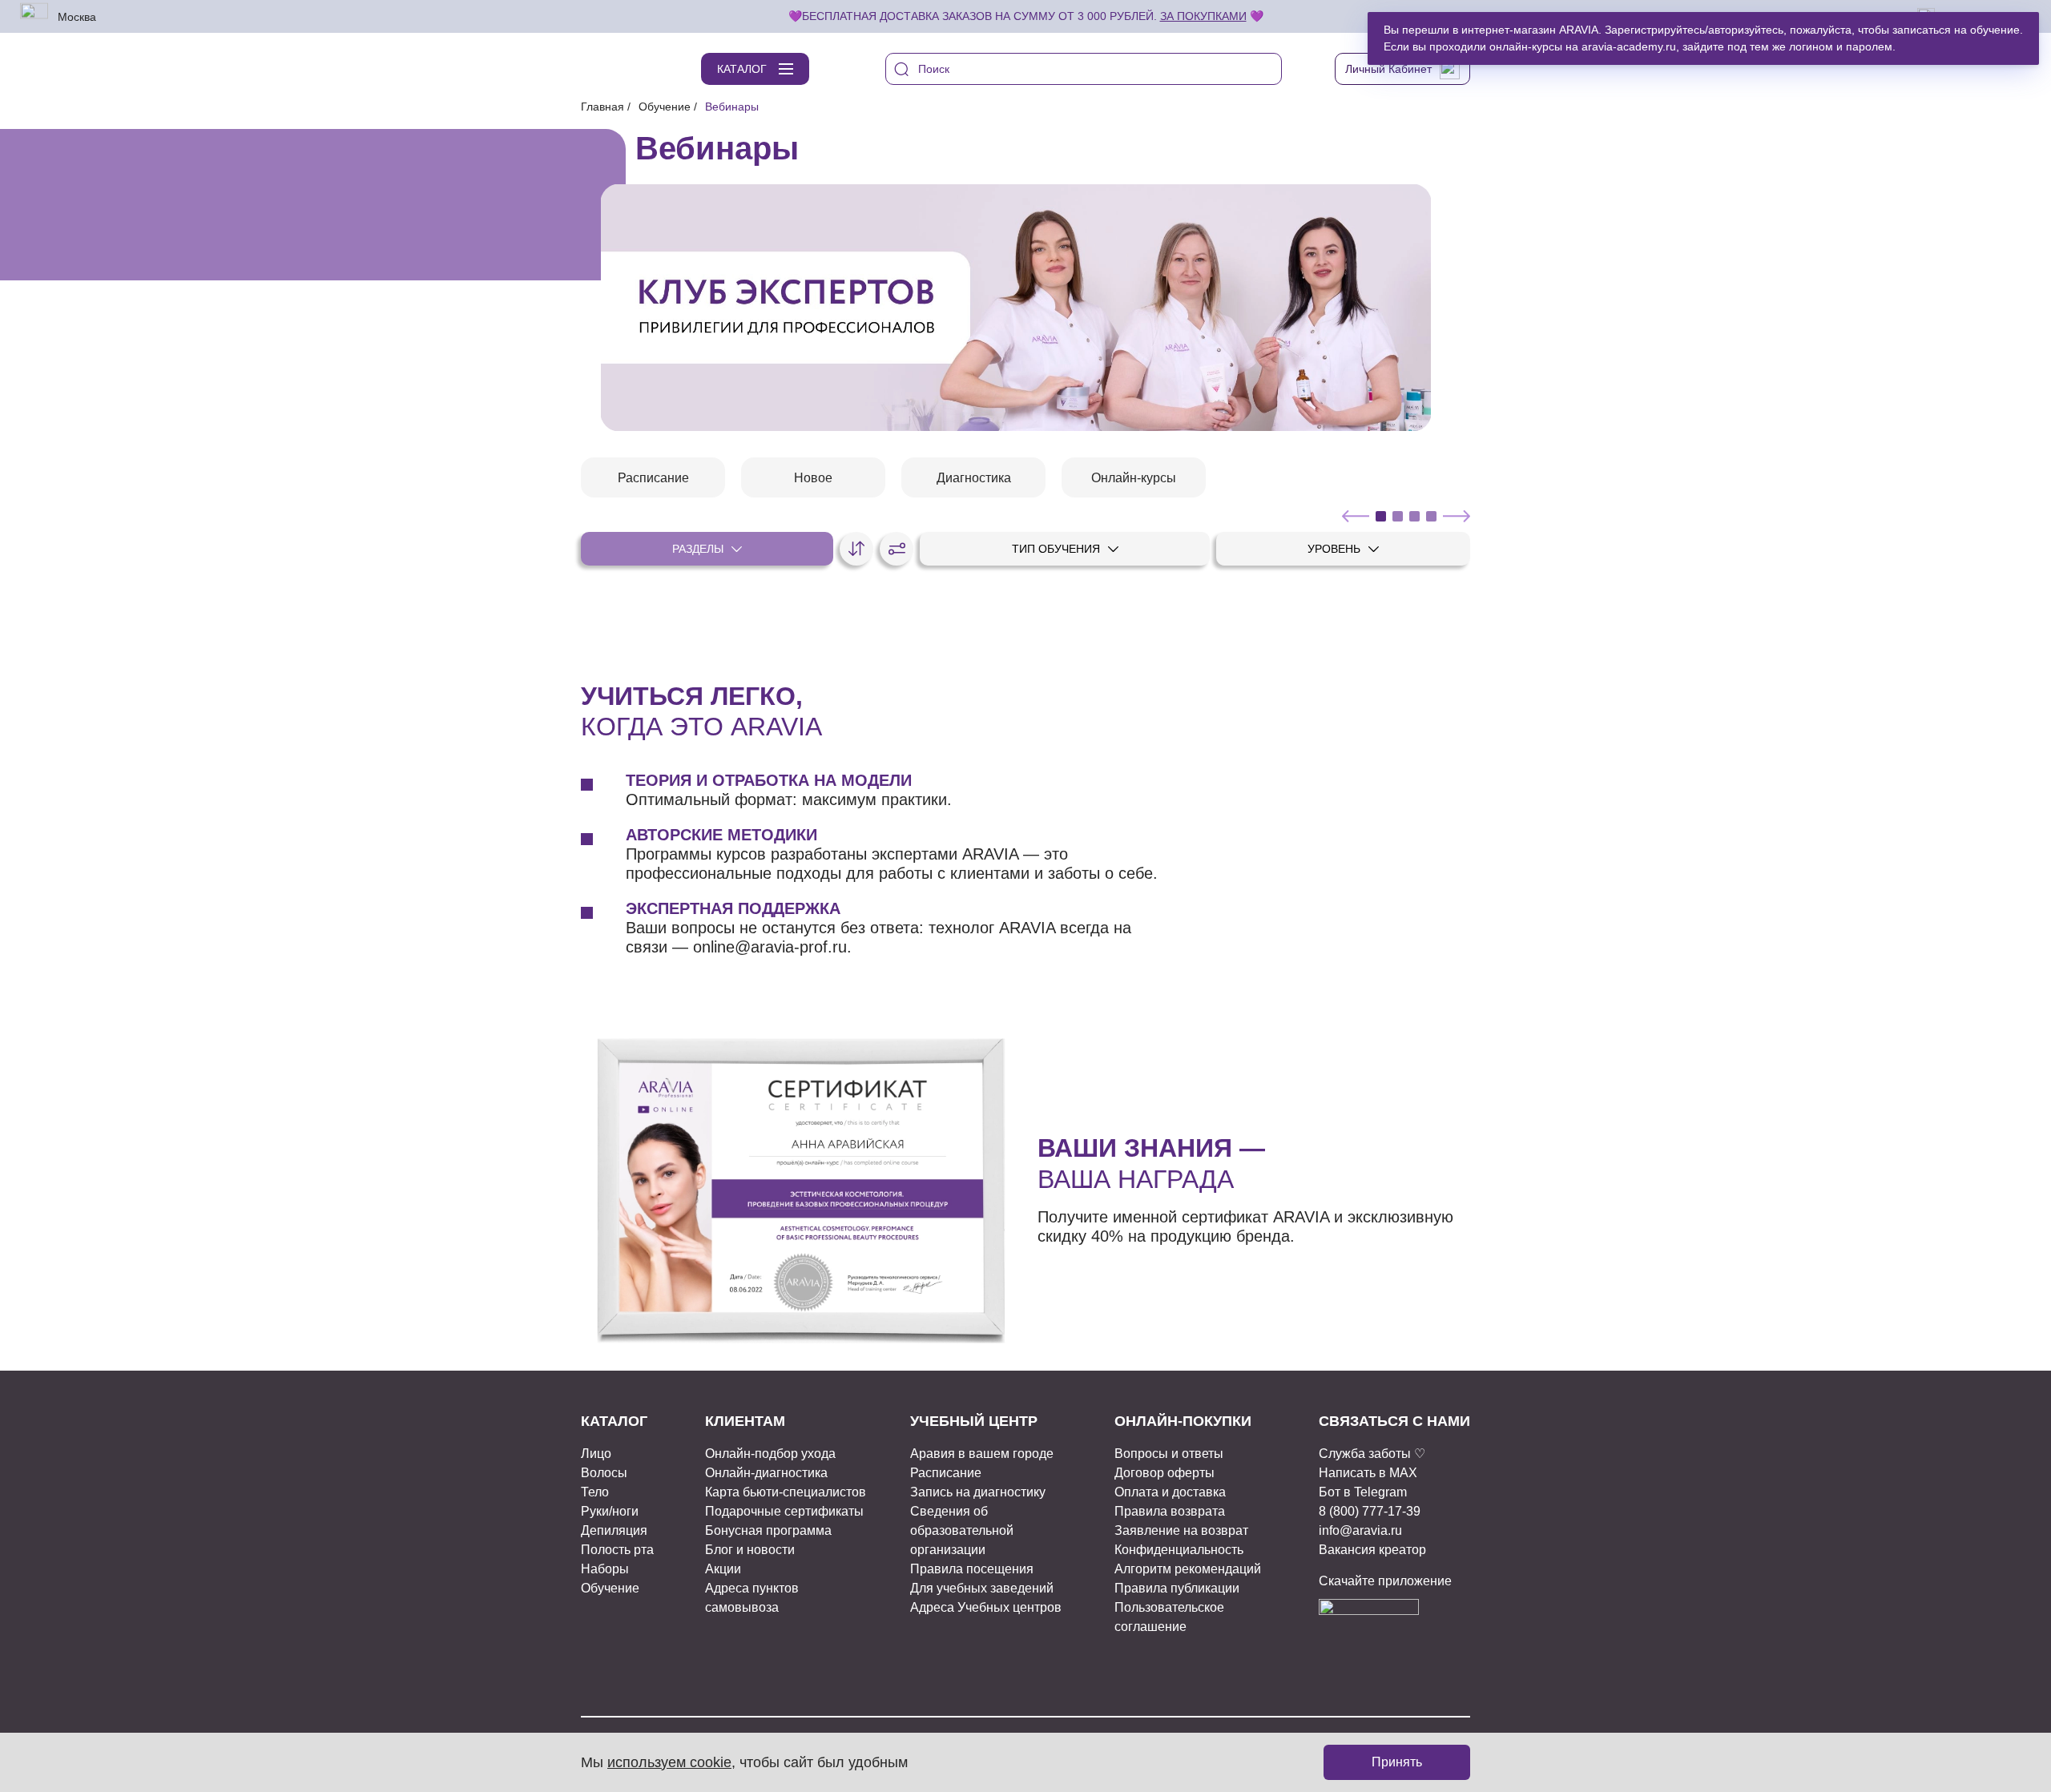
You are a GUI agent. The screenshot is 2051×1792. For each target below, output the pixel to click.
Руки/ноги (610, 1511)
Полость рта (617, 1550)
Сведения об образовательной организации (962, 1530)
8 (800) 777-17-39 (1370, 1511)
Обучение (665, 107)
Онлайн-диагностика (766, 1473)
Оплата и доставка (1170, 1492)
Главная (602, 107)
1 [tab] (1381, 516)
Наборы (605, 1569)
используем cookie (669, 1762)
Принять (1397, 1762)
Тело (595, 1492)
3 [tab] (1414, 516)
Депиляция (614, 1530)
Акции (723, 1569)
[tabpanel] (1016, 308)
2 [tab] (1398, 516)
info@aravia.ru (1360, 1530)
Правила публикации (1177, 1588)
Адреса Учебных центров (986, 1607)
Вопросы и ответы (1169, 1454)
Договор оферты (1165, 1473)
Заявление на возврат (1181, 1530)
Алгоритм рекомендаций (1188, 1569)
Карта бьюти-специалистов (786, 1492)
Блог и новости (750, 1550)
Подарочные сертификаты (784, 1511)
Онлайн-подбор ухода (770, 1454)
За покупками (1203, 16)
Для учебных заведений (982, 1588)
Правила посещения (972, 1569)
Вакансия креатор (1372, 1550)
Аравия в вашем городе (982, 1454)
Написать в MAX (1368, 1473)
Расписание (946, 1473)
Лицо (596, 1454)
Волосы (604, 1473)
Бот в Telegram (1363, 1492)
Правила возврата (1170, 1511)
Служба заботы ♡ (1372, 1454)
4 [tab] (1431, 516)
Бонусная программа (768, 1530)
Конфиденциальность (1179, 1550)
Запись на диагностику (978, 1492)
